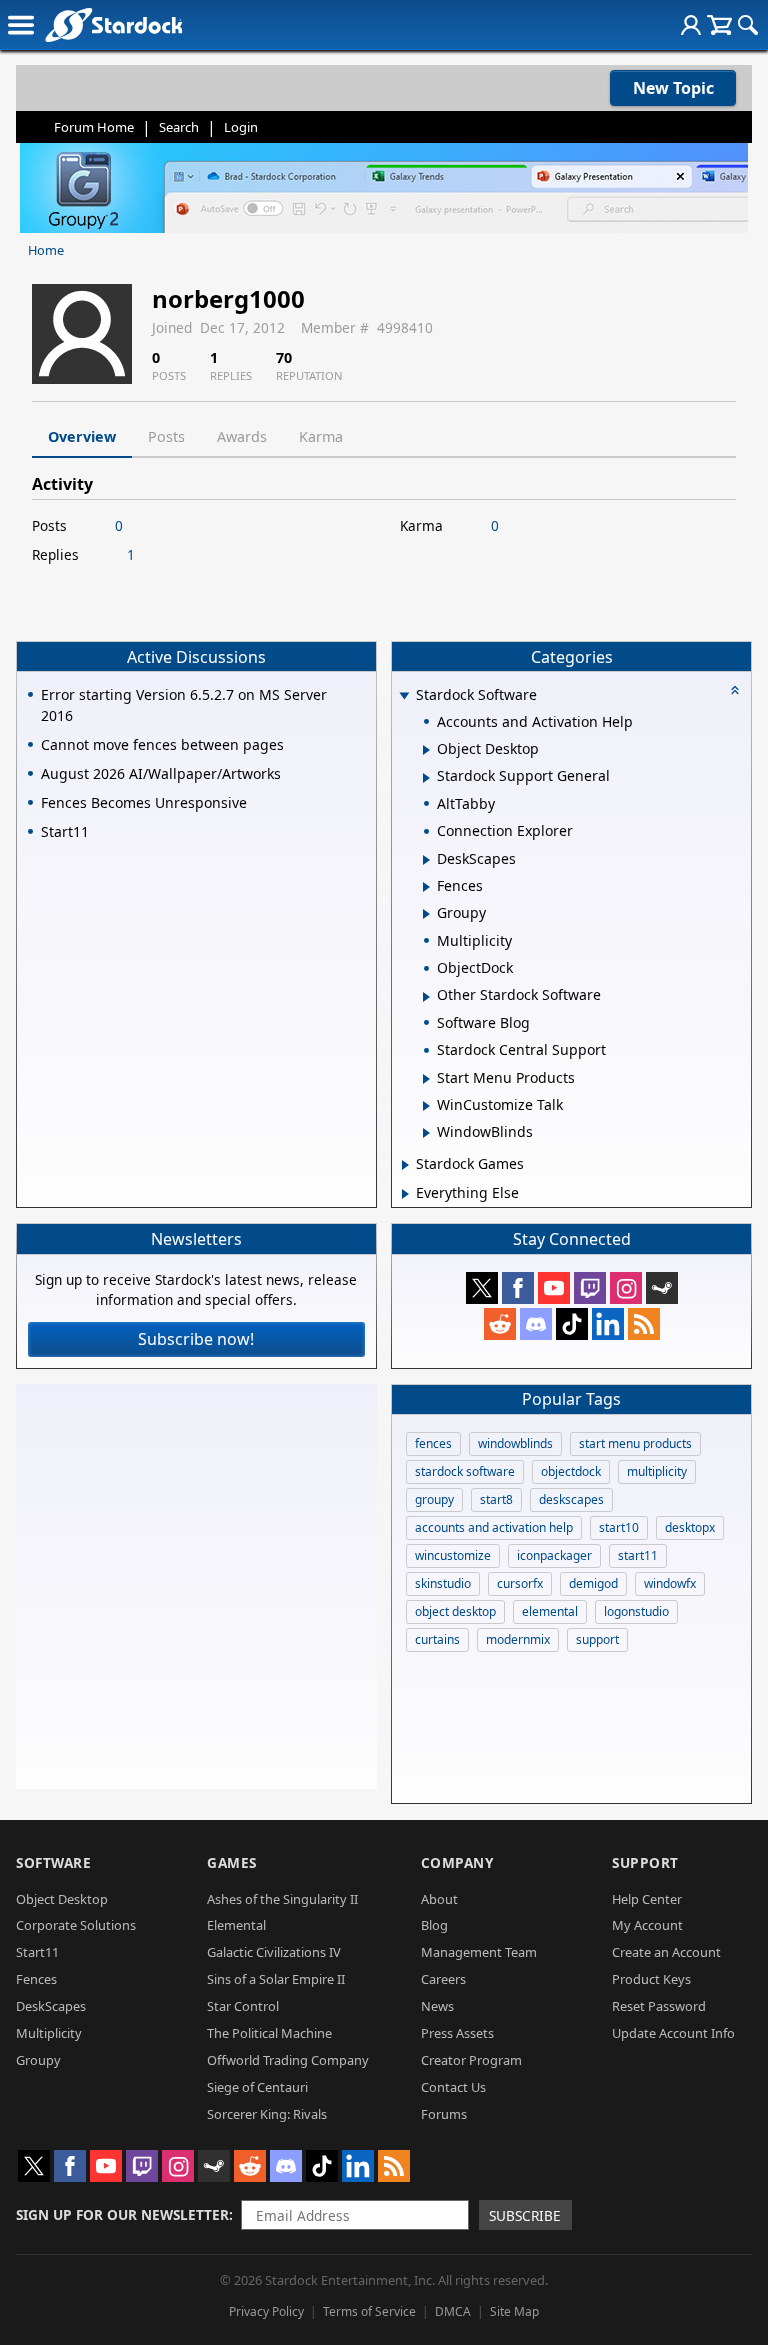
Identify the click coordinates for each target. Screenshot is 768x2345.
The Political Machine (269, 2033)
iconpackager (554, 1555)
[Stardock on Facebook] (518, 1288)
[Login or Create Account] (691, 25)
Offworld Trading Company (288, 2060)
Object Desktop (62, 1899)
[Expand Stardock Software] (405, 696)
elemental (550, 1611)
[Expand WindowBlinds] (426, 1133)
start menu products (635, 1443)
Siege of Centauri (257, 2087)
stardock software (465, 1471)
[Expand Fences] (426, 887)
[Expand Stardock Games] (405, 1165)
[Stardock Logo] (113, 24)
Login (241, 127)
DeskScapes (51, 2006)
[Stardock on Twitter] (482, 1288)
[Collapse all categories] (735, 690)
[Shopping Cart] (719, 25)
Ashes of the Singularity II (282, 1899)
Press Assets (457, 2033)
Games (232, 1862)
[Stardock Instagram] (626, 1288)
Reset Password (659, 2006)
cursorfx (520, 1583)
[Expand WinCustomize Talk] (426, 1106)
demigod (593, 1583)
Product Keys (651, 1979)
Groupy (38, 2060)
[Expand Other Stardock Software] (426, 997)
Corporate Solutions (76, 1925)
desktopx (690, 1527)
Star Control (243, 2006)
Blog (434, 1925)
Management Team (479, 1952)
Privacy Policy (266, 2311)
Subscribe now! (196, 1339)
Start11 (37, 1952)
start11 (638, 1555)
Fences (36, 1979)
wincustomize (453, 1555)
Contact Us (453, 2087)
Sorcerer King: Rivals (267, 2114)
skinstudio (443, 1583)
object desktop (455, 1611)
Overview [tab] (82, 436)
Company (457, 1862)
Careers (443, 1979)
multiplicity (657, 1471)
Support (645, 1862)
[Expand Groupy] (426, 914)
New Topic (673, 88)
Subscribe (525, 2215)
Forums (444, 2114)
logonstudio (636, 1611)
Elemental (236, 1925)
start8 (496, 1499)
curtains (437, 1639)
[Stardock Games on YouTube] (554, 1288)
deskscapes (571, 1499)
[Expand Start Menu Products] (426, 1079)
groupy (434, 1499)
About (439, 1899)
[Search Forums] (748, 25)
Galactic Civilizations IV (274, 1952)
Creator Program (471, 2060)
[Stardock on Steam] (662, 1288)
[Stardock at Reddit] (500, 1324)
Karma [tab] (321, 436)
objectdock (571, 1471)
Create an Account (666, 1952)
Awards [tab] (242, 436)
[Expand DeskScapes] (426, 860)
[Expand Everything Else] (405, 1194)
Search (179, 127)
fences (433, 1443)
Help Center (647, 1899)
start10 (619, 1527)
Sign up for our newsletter (122, 2214)
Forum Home (94, 127)
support (597, 1639)
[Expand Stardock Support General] (426, 778)
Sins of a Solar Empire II (276, 1979)
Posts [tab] (166, 436)
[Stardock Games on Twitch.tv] (590, 1288)
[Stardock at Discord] (536, 1324)
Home (46, 250)
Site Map (514, 2311)
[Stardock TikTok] (572, 1324)
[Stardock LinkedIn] (608, 1324)
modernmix (518, 1639)
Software (53, 1862)
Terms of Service (369, 2311)
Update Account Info (673, 2033)
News (437, 2006)
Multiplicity (49, 2033)
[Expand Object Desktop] (426, 750)
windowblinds (515, 1443)
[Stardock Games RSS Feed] (644, 1324)
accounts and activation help (494, 1527)
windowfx (670, 1583)
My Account (647, 1925)
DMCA (453, 2311)
